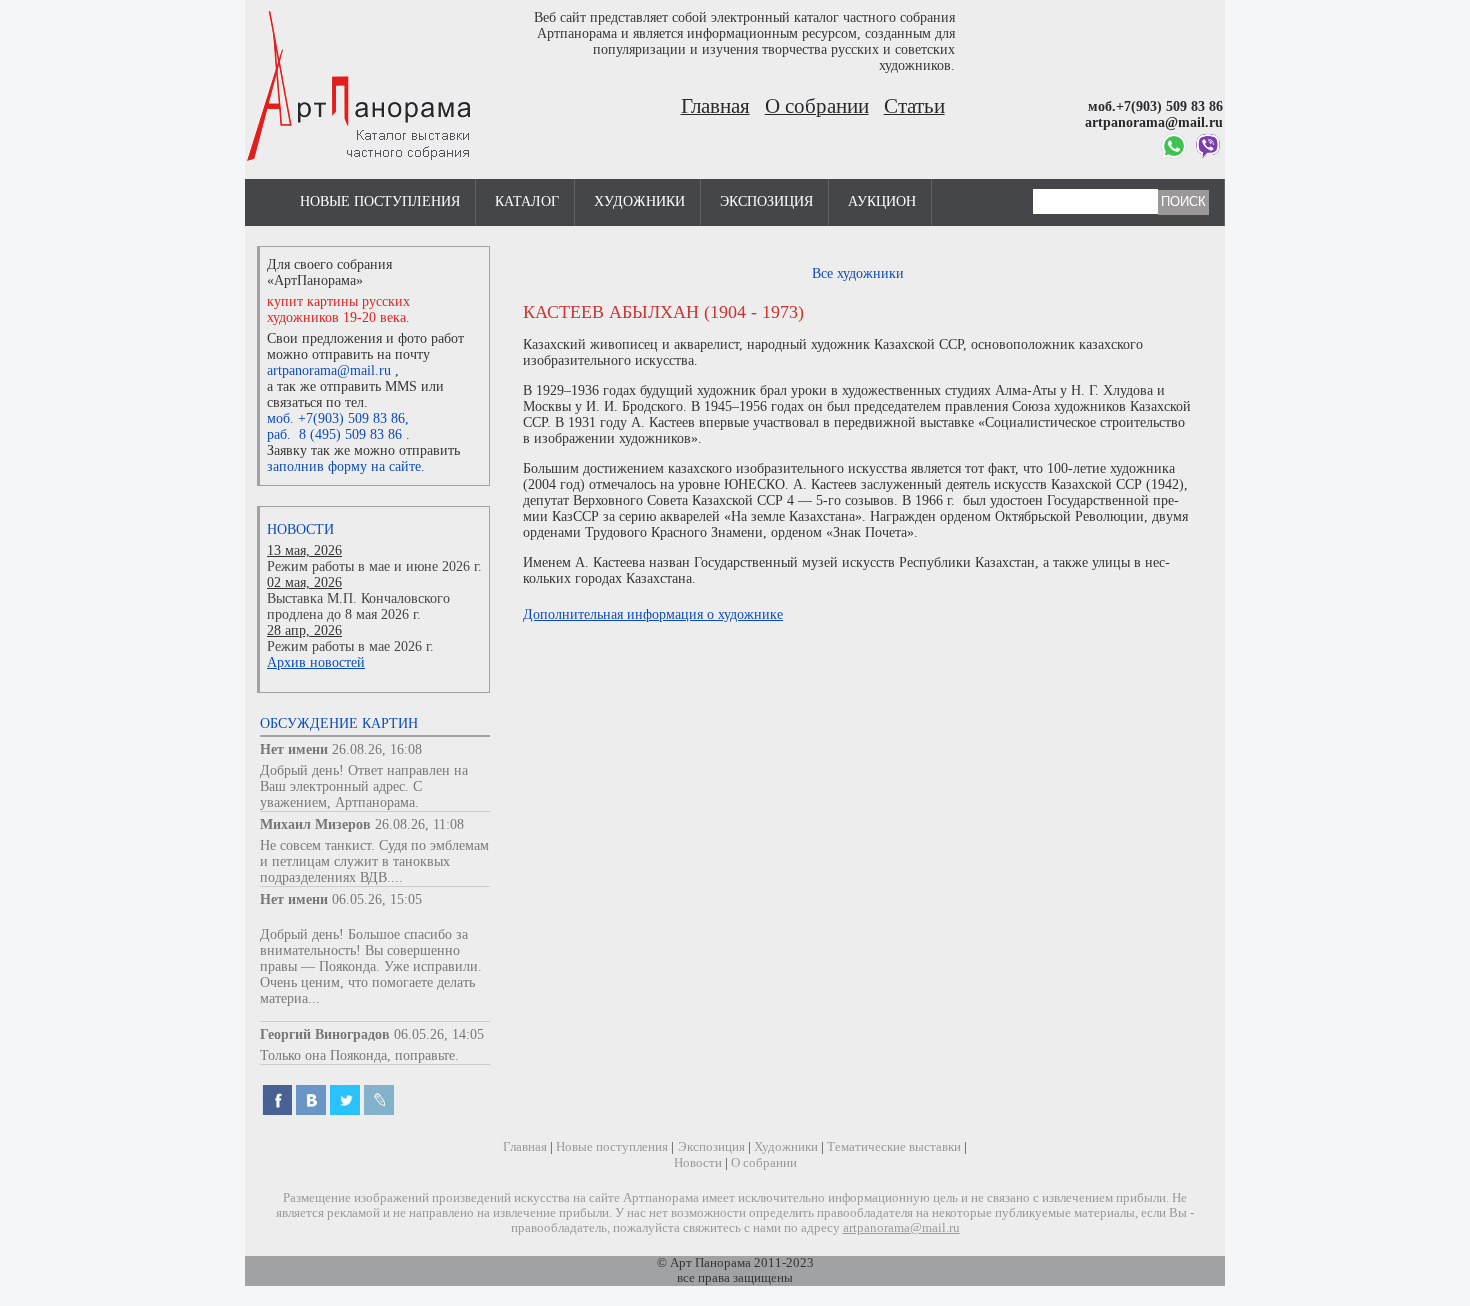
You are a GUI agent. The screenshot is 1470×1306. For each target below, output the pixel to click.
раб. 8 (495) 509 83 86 (334, 434)
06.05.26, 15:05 (377, 899)
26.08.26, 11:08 (419, 824)
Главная (715, 106)
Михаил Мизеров (315, 824)
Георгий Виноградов (325, 1034)
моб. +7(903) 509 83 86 (336, 418)
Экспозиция (766, 201)
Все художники (858, 273)
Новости (300, 529)
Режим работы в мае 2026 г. (350, 646)
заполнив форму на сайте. (346, 466)
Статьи (914, 106)
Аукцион (882, 201)
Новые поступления (380, 201)
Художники (639, 201)
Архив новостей (316, 662)
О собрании (817, 106)
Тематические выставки (894, 1147)
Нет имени (294, 749)
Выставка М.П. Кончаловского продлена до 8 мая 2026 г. (358, 606)
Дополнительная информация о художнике (653, 614)
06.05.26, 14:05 (439, 1034)
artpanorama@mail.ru (329, 370)
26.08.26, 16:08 (377, 749)
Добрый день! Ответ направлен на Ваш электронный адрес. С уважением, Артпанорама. (364, 786)
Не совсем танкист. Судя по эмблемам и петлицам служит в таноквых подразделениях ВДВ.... (374, 861)
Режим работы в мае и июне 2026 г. (374, 566)
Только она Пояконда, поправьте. (359, 1055)
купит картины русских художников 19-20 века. (338, 309)
